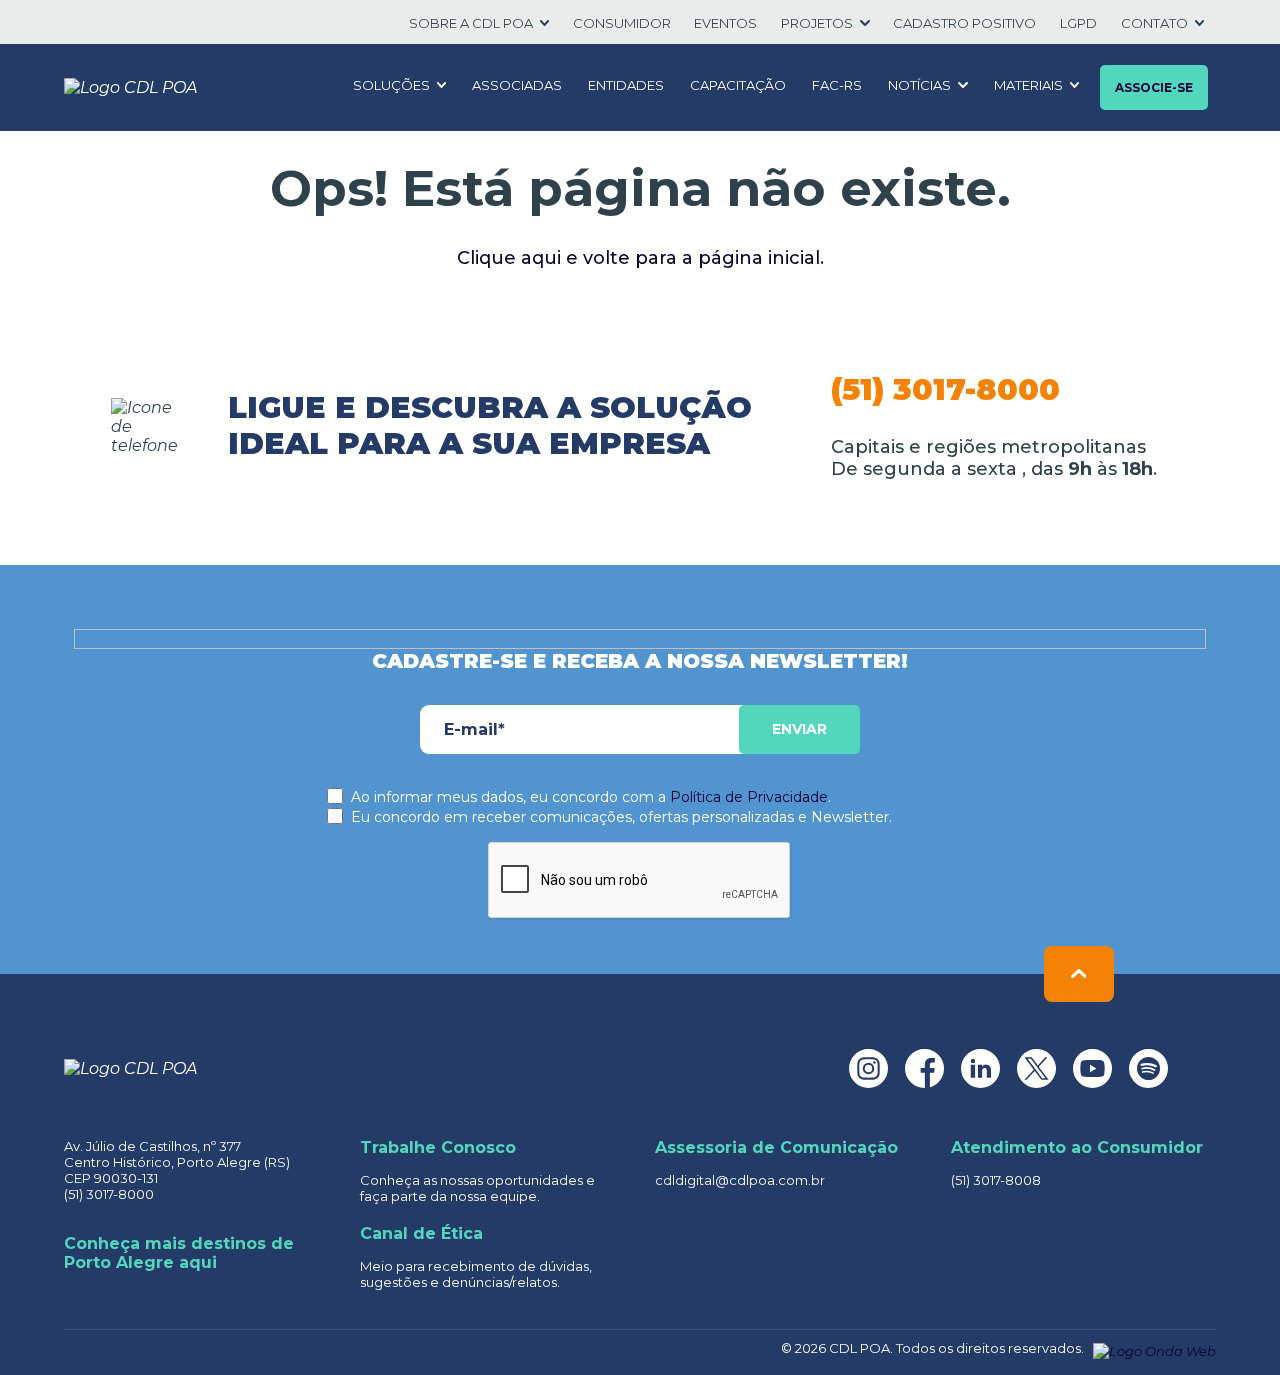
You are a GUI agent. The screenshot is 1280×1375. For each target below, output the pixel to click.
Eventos (725, 23)
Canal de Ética (421, 1233)
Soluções (391, 85)
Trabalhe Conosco (438, 1147)
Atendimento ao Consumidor (1077, 1147)
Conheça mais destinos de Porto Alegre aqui (179, 1253)
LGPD (1078, 23)
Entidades (626, 85)
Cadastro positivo (964, 23)
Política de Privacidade (749, 797)
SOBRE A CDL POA (471, 23)
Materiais (1028, 85)
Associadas (517, 85)
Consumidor (622, 23)
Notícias (919, 85)
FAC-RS (837, 85)
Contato (1154, 23)
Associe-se (1154, 87)
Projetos (817, 23)
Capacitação (738, 85)
